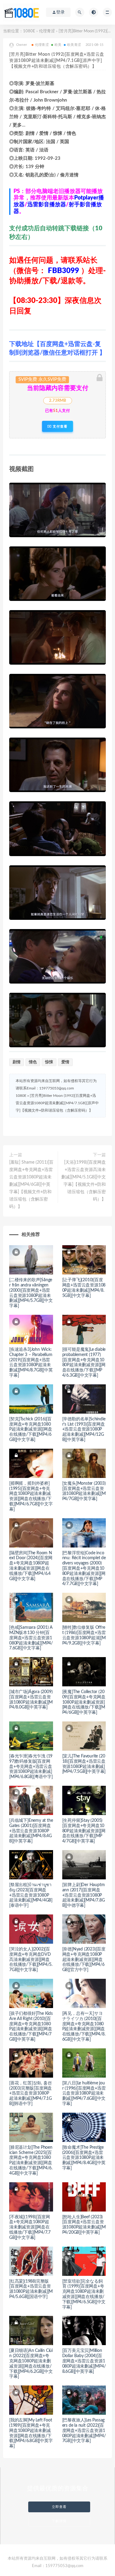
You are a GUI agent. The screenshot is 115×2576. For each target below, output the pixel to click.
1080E (29, 31)
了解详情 (59, 2521)
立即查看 (59, 2507)
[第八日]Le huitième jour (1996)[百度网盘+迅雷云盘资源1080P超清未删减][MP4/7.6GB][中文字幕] (84, 2093)
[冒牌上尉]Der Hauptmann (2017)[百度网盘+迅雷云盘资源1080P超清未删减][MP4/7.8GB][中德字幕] (84, 1895)
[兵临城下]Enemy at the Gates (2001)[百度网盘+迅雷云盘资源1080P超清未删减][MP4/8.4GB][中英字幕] (31, 1831)
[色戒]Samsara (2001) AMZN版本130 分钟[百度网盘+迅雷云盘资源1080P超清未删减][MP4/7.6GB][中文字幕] (31, 1638)
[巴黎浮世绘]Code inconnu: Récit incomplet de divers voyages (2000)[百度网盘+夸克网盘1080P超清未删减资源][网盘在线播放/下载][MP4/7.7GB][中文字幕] (84, 1569)
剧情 (17, 1062)
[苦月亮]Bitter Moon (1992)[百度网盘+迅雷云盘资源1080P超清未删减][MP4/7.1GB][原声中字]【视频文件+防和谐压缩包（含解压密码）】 (57, 1103)
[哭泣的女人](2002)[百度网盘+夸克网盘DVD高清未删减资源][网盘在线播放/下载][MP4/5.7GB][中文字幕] (31, 1960)
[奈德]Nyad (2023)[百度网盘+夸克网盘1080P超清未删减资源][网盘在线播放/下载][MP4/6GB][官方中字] (84, 1960)
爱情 (65, 1062)
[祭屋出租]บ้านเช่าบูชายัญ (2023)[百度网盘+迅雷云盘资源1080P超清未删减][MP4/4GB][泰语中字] (31, 1895)
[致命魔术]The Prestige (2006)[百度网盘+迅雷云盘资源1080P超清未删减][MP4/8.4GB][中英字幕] (84, 2158)
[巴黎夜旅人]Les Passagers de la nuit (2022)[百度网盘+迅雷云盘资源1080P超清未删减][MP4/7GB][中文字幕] (84, 2431)
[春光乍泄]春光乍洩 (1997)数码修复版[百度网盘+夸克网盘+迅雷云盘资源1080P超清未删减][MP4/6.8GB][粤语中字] (31, 1767)
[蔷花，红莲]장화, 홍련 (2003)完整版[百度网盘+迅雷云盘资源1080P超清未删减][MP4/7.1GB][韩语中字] (31, 2093)
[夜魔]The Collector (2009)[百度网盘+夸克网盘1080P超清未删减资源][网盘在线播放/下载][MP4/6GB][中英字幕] (84, 1702)
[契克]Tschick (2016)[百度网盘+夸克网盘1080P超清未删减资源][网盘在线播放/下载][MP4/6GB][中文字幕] (31, 1429)
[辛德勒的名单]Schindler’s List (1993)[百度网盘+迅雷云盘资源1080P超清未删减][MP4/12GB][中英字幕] (84, 1429)
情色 (33, 1062)
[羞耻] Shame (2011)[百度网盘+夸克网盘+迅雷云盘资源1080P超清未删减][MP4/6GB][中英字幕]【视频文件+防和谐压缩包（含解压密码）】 (31, 1185)
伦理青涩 (47, 31)
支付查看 (59, 426)
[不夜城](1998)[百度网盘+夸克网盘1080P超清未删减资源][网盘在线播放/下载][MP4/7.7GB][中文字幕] (30, 2227)
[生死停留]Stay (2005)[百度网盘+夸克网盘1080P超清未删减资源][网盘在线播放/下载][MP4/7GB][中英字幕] (84, 1831)
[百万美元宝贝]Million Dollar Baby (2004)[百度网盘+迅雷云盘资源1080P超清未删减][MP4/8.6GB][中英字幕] (84, 2361)
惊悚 (49, 1062)
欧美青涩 (74, 45)
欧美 (58, 45)
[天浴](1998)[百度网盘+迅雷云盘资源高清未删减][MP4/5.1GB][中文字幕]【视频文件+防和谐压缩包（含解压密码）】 (84, 1181)
